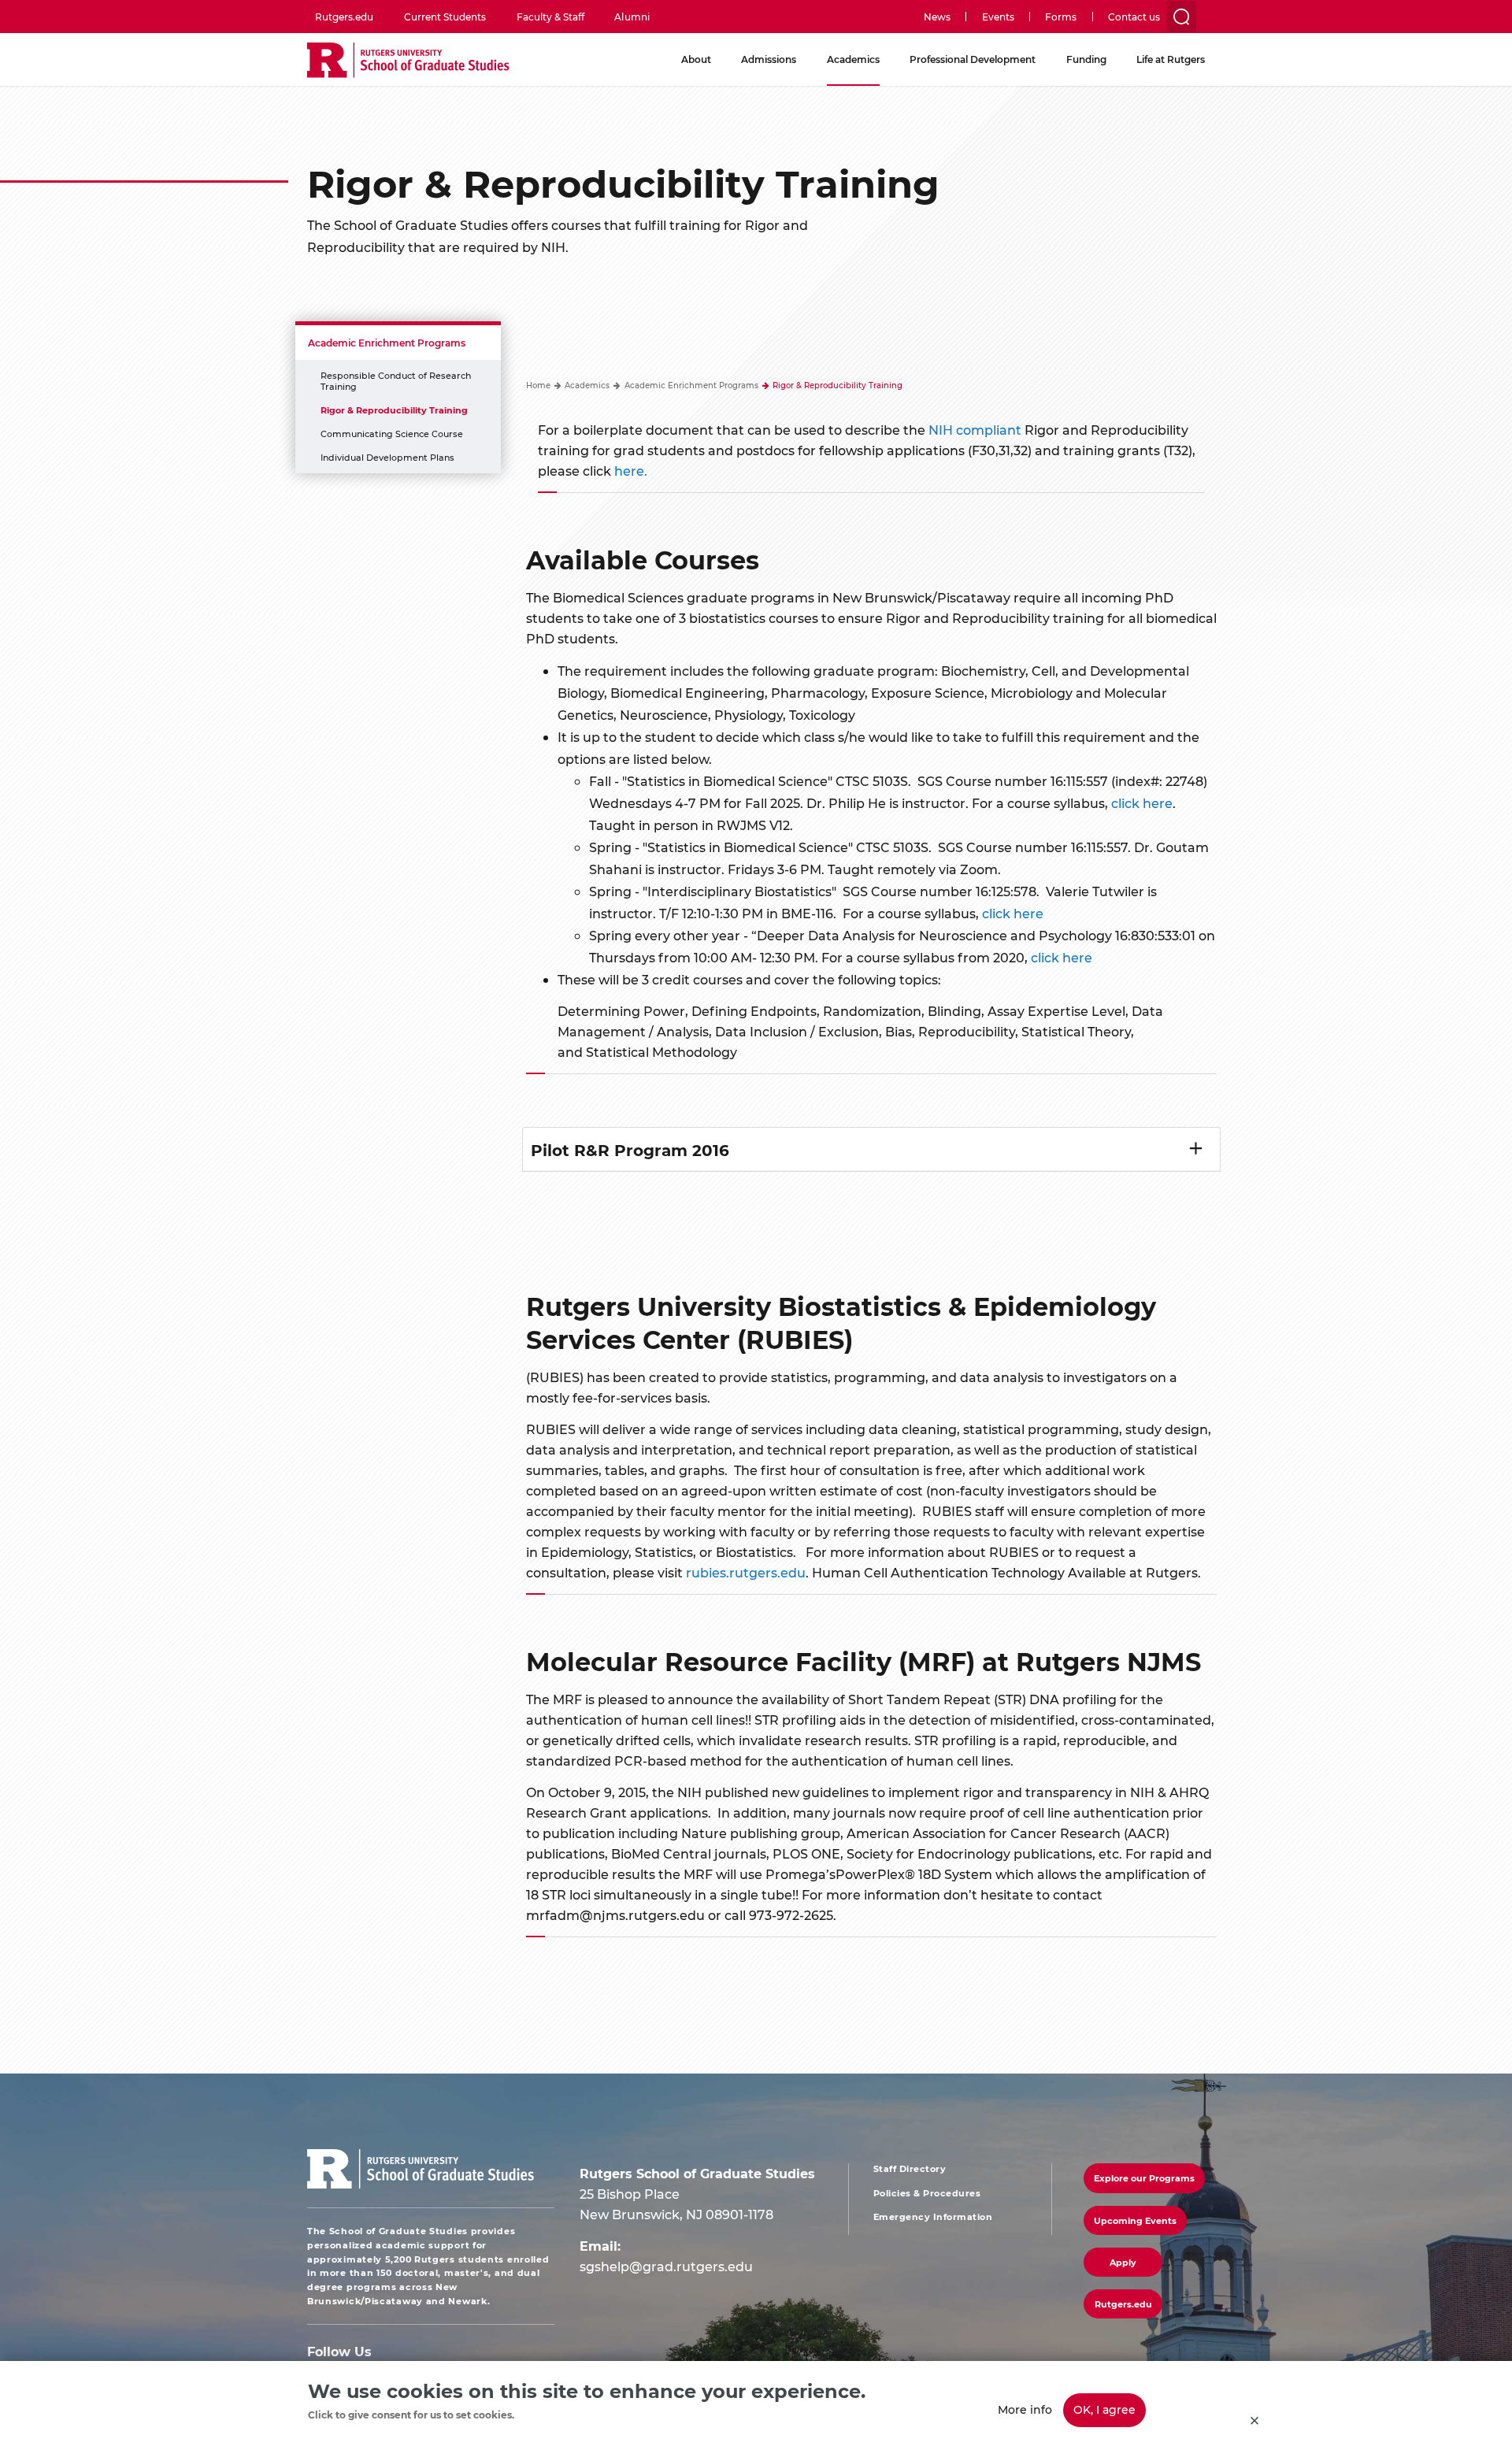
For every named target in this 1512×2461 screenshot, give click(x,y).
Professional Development (973, 59)
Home (538, 385)
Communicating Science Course (392, 434)
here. (631, 471)
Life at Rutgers (1171, 59)
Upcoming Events (1135, 2220)
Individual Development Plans (387, 457)
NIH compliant (975, 430)
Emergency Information (933, 2217)
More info (1025, 2409)
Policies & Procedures (927, 2193)
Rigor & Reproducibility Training (394, 410)
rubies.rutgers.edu (746, 1572)
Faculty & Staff (550, 17)
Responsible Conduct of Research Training (396, 381)
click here (1142, 803)
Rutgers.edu (344, 17)
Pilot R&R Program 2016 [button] (630, 1149)
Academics (853, 59)
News (937, 17)
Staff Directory (910, 2169)
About (696, 59)
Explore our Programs (1144, 2178)
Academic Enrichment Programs (387, 343)
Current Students (445, 17)
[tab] (872, 1149)
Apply (1123, 2262)
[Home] (408, 61)
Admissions (769, 59)
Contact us (1134, 17)
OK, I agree (1104, 2409)
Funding (1086, 59)
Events (998, 17)
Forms (1061, 17)
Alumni (632, 17)
